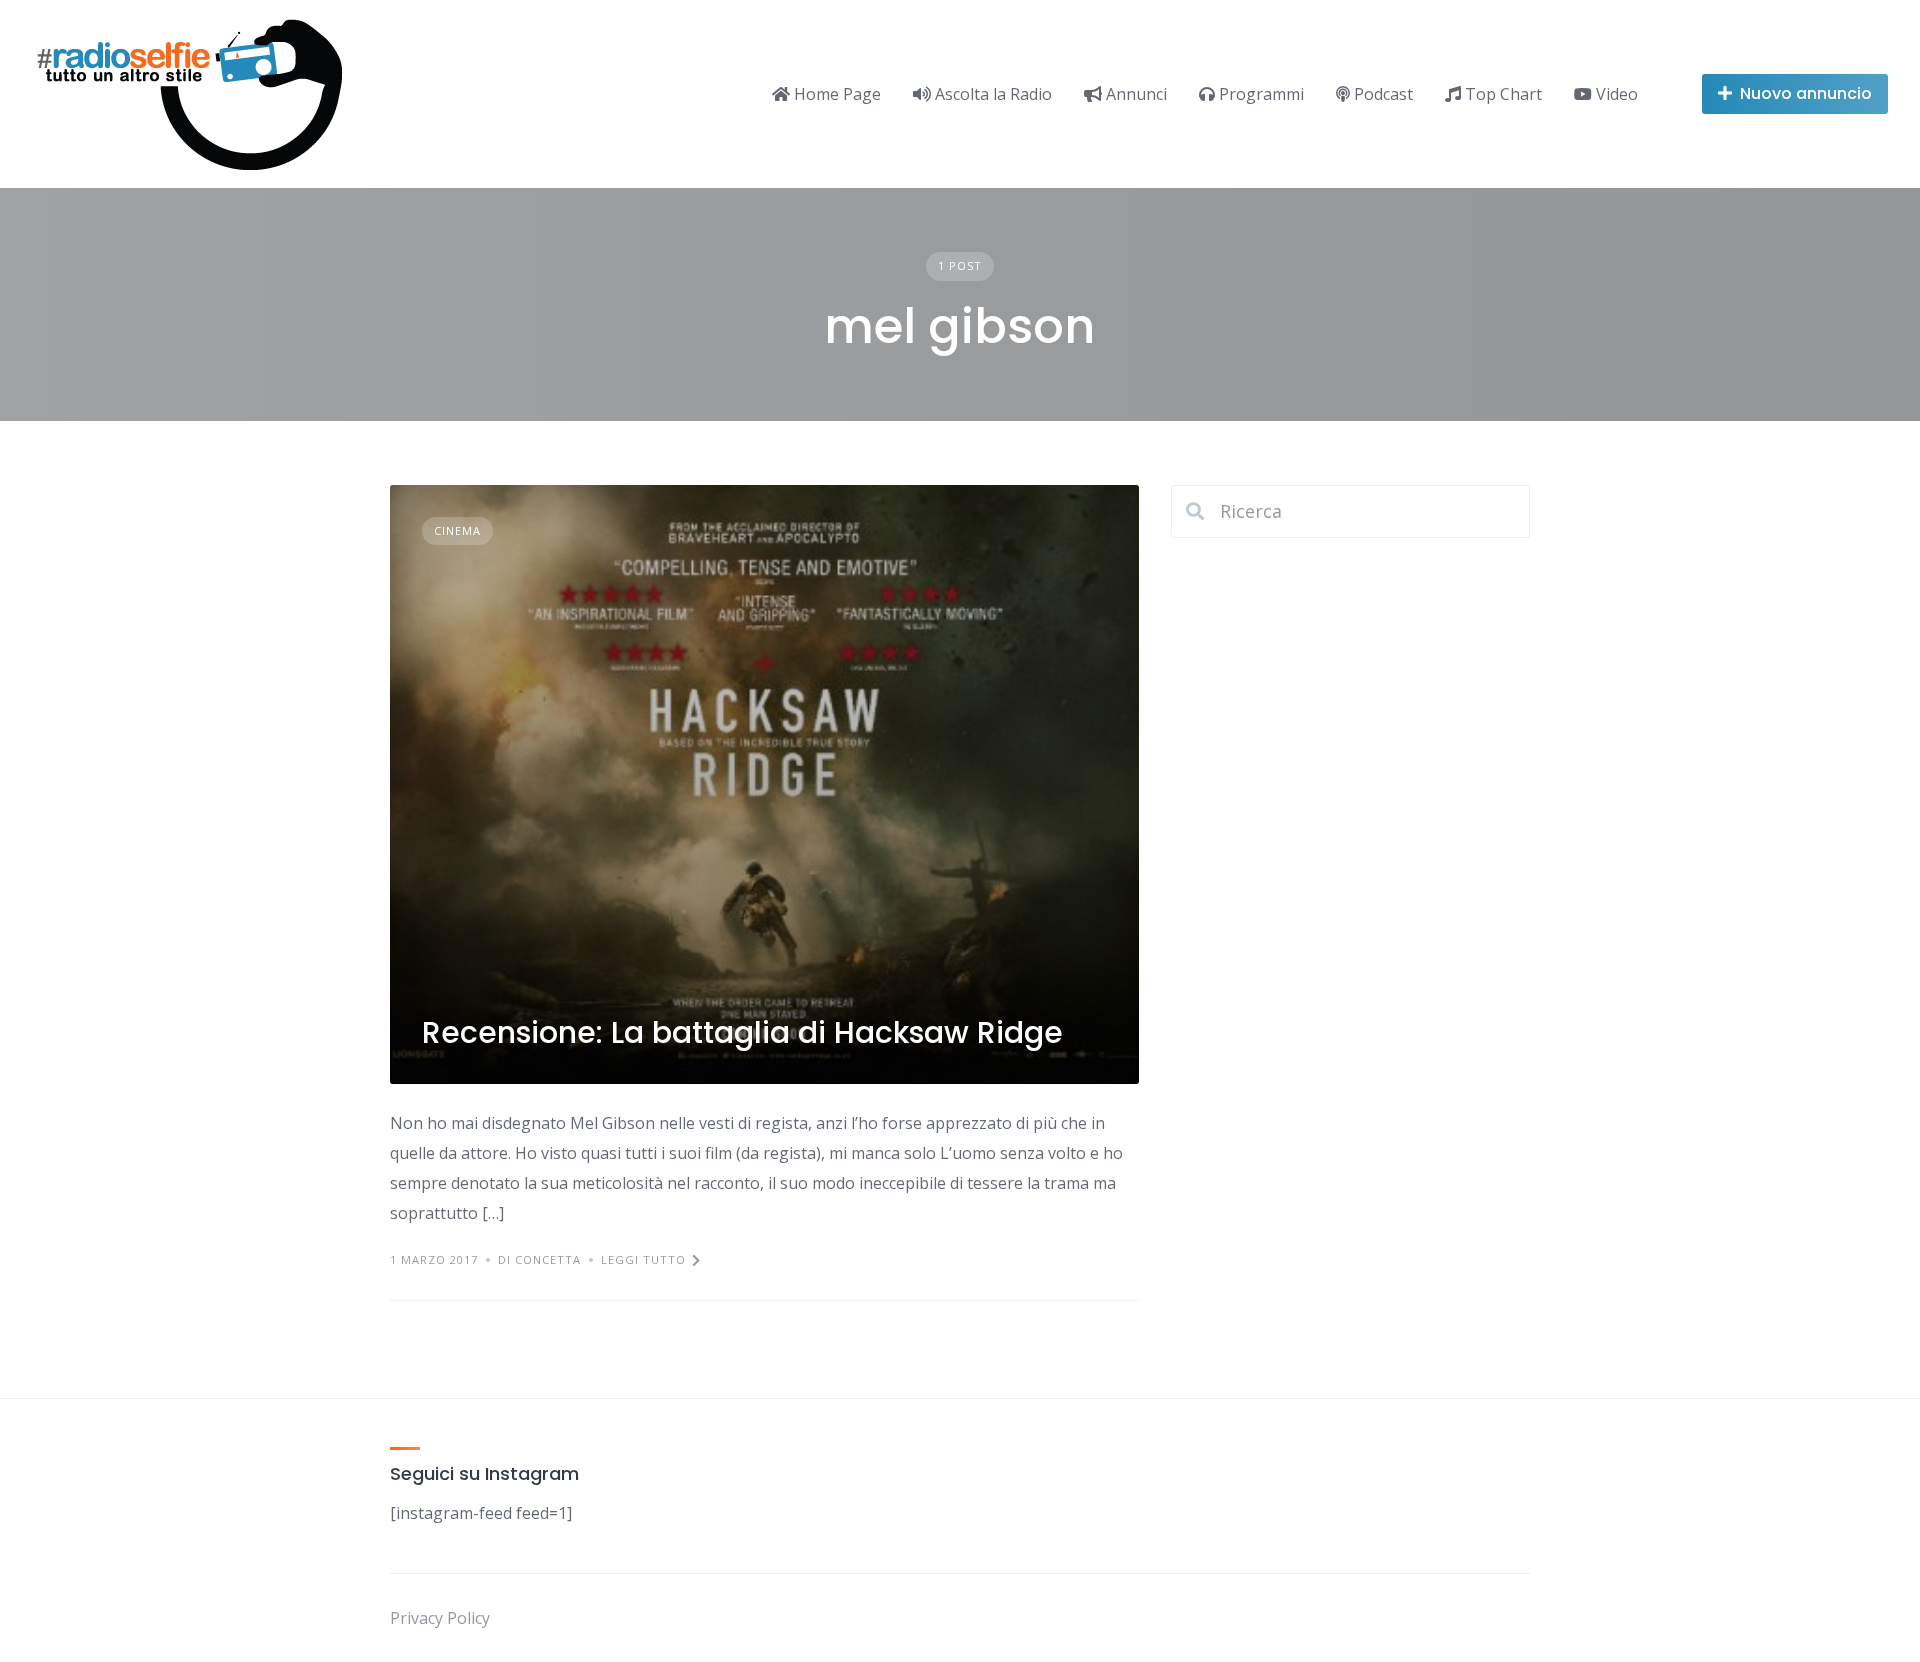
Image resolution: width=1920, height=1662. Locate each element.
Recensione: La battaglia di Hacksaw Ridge (742, 1032)
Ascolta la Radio (991, 94)
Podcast (1381, 94)
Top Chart (1501, 94)
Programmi (1259, 94)
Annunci (1134, 94)
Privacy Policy (440, 1618)
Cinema (457, 530)
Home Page (835, 94)
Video (1615, 94)
